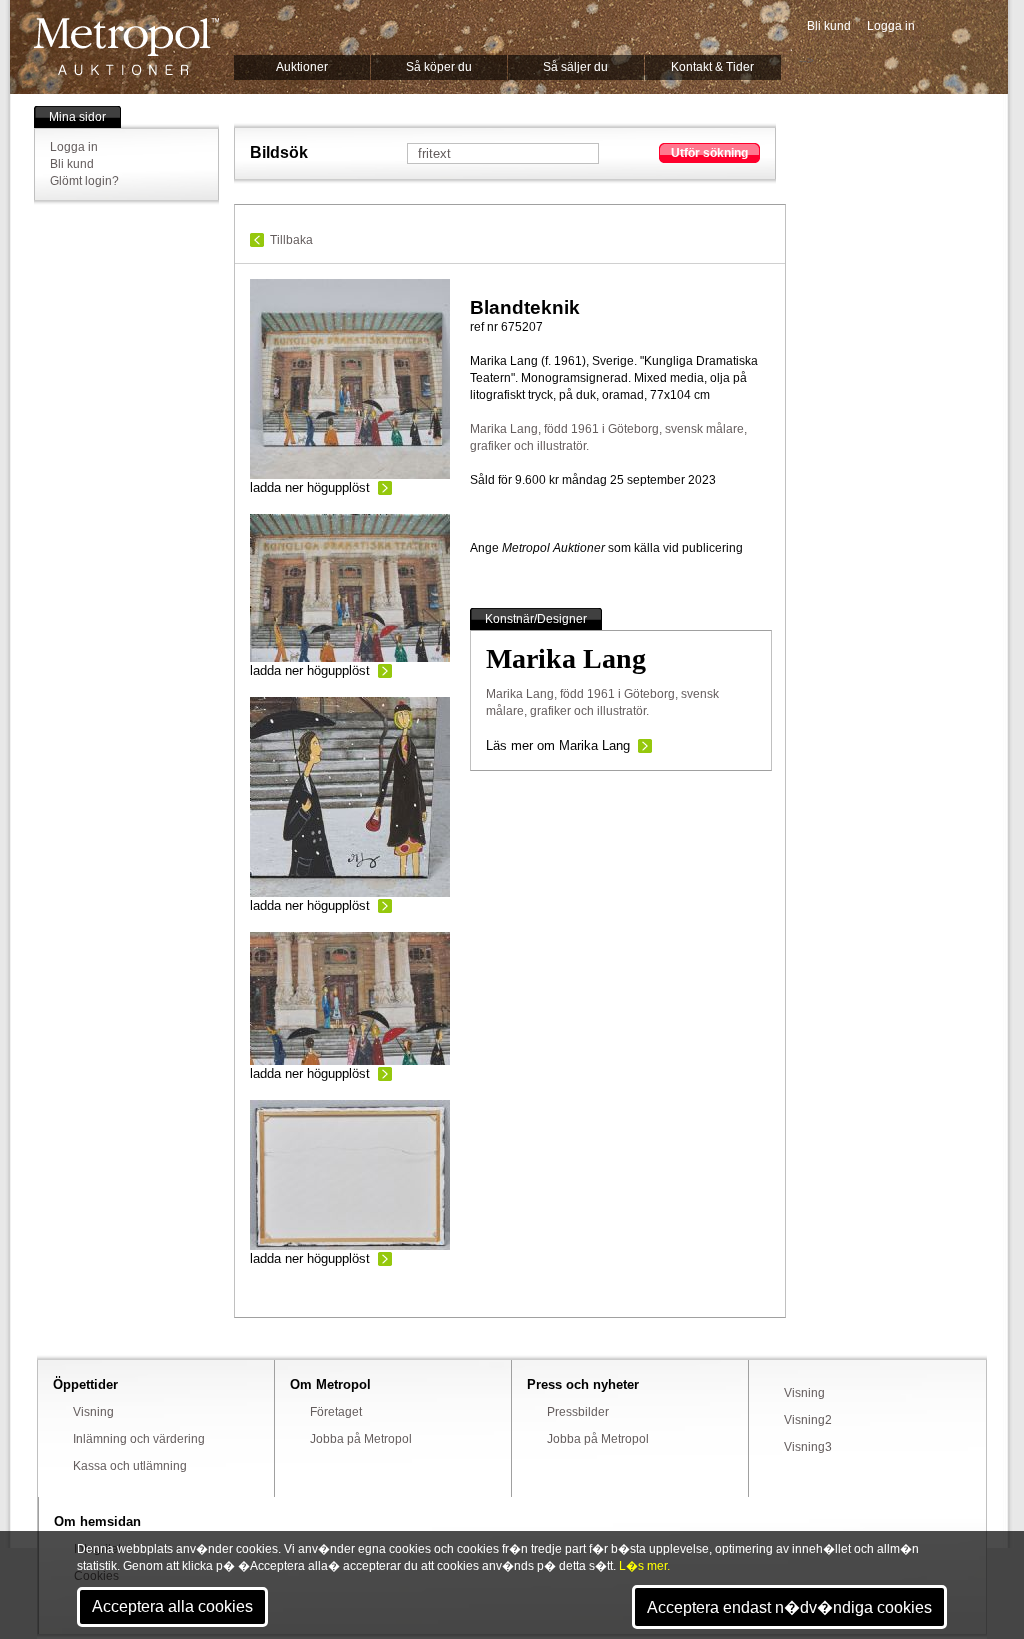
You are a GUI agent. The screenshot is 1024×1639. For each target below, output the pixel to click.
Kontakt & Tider (712, 67)
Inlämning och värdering (139, 1439)
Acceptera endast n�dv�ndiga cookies (789, 1607)
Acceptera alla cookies (172, 1606)
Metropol (126, 46)
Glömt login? (84, 181)
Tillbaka (291, 240)
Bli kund (829, 26)
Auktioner (302, 67)
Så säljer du (575, 67)
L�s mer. (644, 1566)
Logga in (891, 26)
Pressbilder (578, 1412)
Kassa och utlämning (130, 1466)
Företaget (336, 1412)
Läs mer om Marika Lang (558, 745)
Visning (93, 1412)
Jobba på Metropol (361, 1439)
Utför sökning (709, 153)
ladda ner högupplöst (310, 487)
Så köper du (439, 67)
